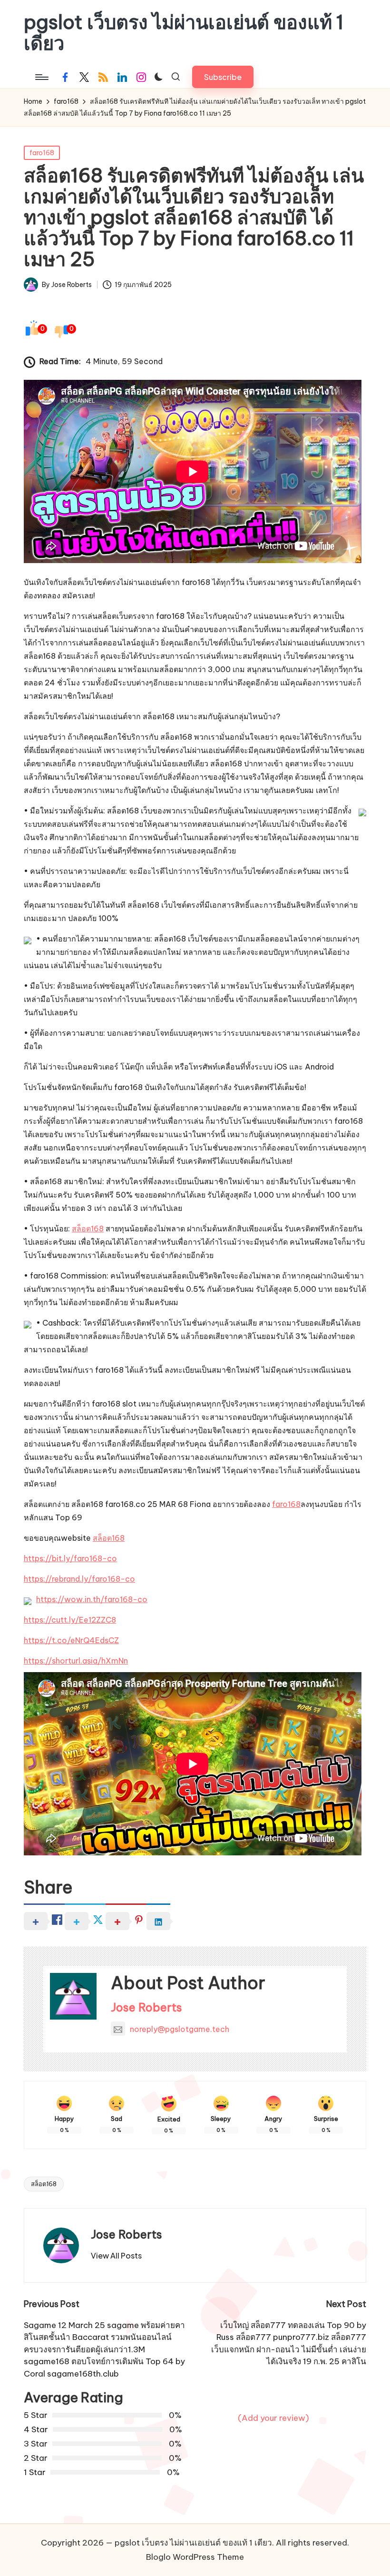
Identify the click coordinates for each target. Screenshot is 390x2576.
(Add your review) (273, 2418)
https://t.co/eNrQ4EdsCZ (71, 1640)
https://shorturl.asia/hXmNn (76, 1661)
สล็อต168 (88, 1229)
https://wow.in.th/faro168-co (92, 1599)
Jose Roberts (146, 2007)
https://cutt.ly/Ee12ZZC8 (70, 1620)
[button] (223, 77)
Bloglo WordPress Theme (195, 2557)
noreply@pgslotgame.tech (180, 2029)
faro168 (42, 153)
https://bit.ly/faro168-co (70, 1558)
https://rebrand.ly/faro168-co (79, 1579)
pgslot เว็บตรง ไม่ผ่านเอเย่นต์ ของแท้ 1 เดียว (184, 33)
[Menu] (41, 77)
